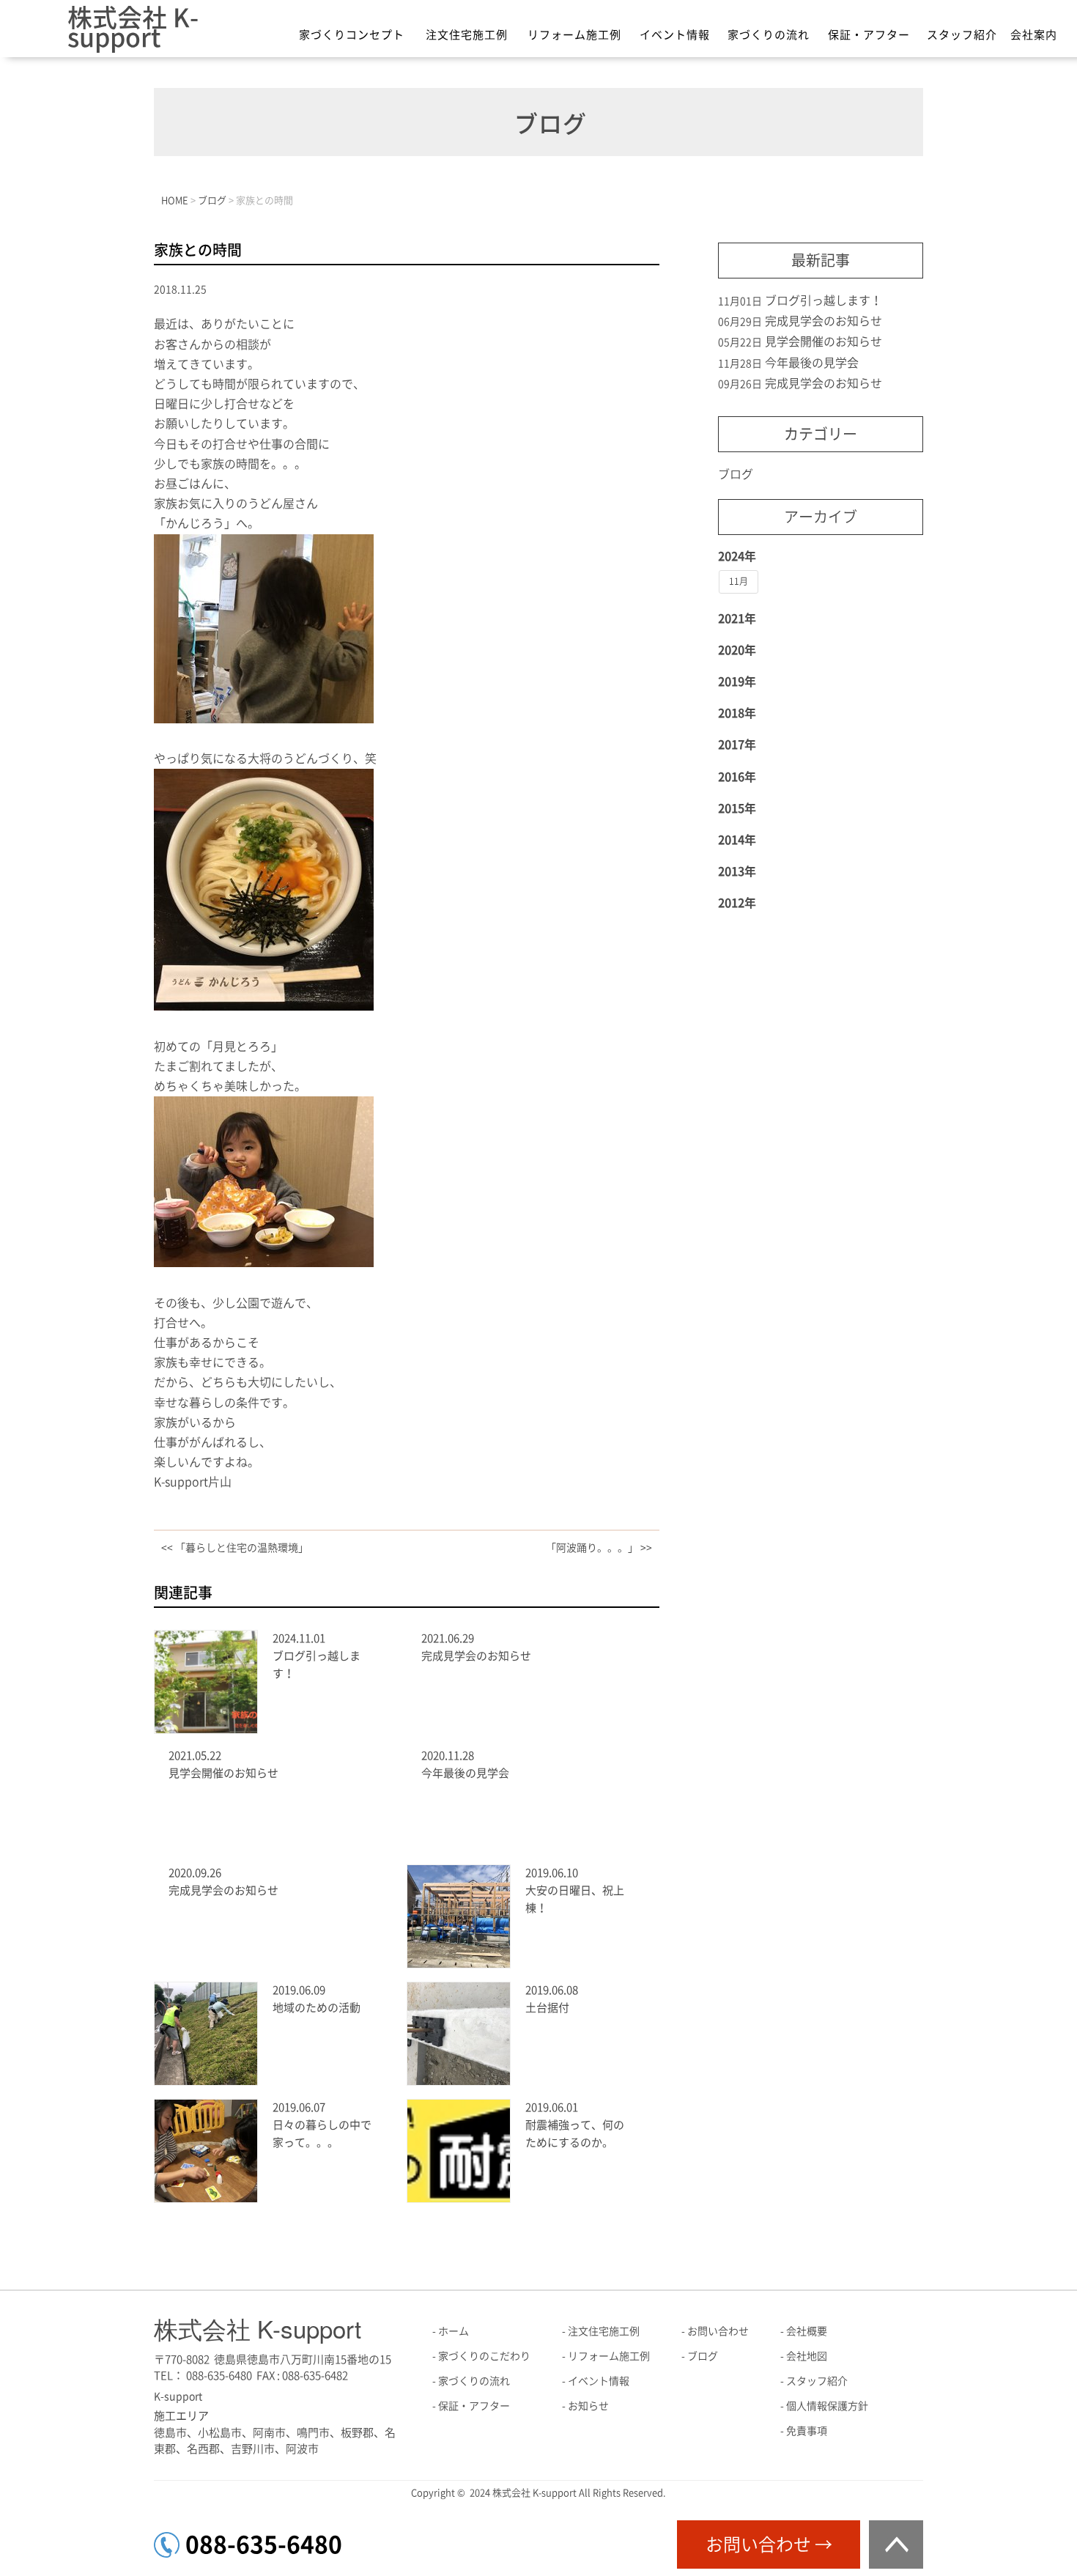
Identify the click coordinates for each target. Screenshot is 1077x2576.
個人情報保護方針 (827, 2406)
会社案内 (1034, 35)
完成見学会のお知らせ (476, 1656)
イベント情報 (675, 35)
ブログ (736, 474)
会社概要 (807, 2331)
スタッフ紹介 (962, 35)
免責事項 (807, 2431)
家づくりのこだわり (484, 2356)
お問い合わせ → (769, 2544)
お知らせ (588, 2406)
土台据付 (547, 2008)
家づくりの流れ (769, 35)
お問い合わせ (718, 2331)
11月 (739, 581)
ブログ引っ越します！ (824, 300)
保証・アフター (869, 35)
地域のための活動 (317, 2008)
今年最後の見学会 (465, 1773)
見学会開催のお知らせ (223, 1773)
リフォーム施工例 (574, 35)
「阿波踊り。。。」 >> (599, 1548)
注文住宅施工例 (467, 35)
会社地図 (807, 2356)
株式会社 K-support (133, 27)
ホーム (454, 2331)
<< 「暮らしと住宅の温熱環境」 (235, 1548)
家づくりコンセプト (352, 35)
